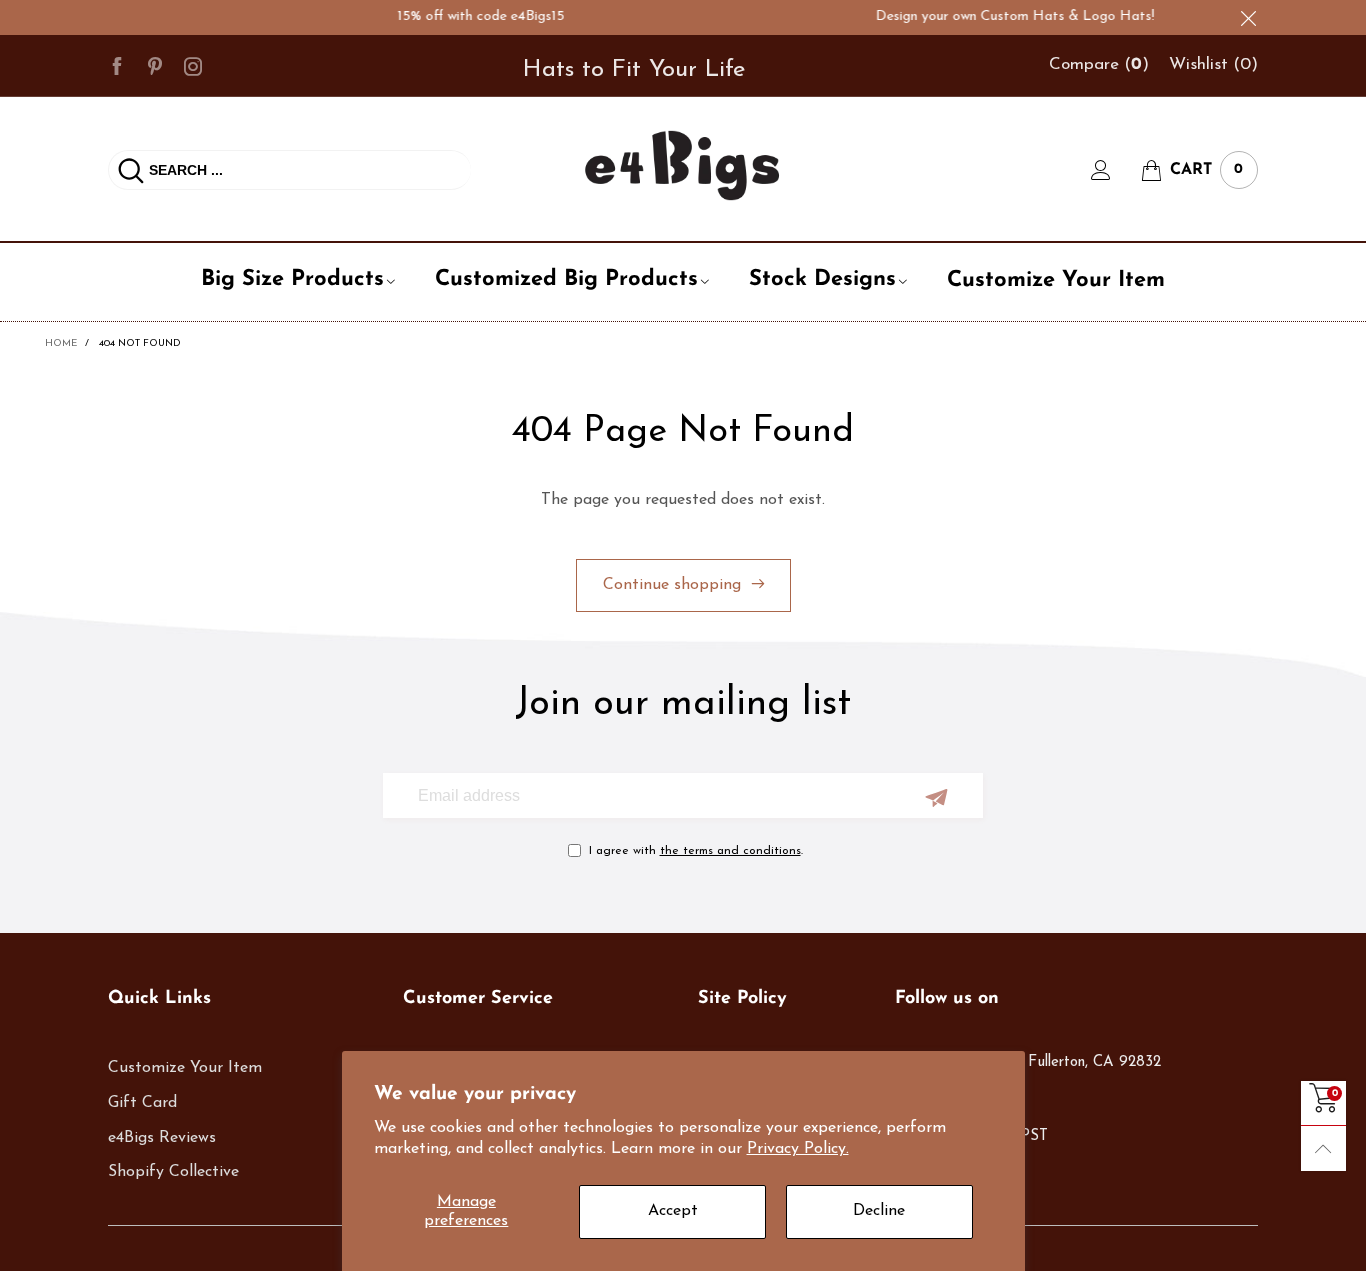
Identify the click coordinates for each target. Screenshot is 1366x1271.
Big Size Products (292, 279)
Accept (673, 1211)
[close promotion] (1248, 17)
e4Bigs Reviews (162, 1138)
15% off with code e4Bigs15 (469, 16)
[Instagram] (193, 65)
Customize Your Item (1056, 280)
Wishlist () (1213, 64)
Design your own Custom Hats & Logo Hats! (1003, 16)
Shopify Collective (173, 1172)
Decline (879, 1211)
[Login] (1116, 170)
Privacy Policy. (798, 1149)
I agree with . (696, 851)
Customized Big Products (566, 279)
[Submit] (131, 170)
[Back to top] (1323, 1148)
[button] (936, 797)
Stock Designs (822, 279)
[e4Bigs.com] (682, 165)
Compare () (1099, 64)
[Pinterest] (155, 65)
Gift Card (142, 1103)
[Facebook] (117, 65)
